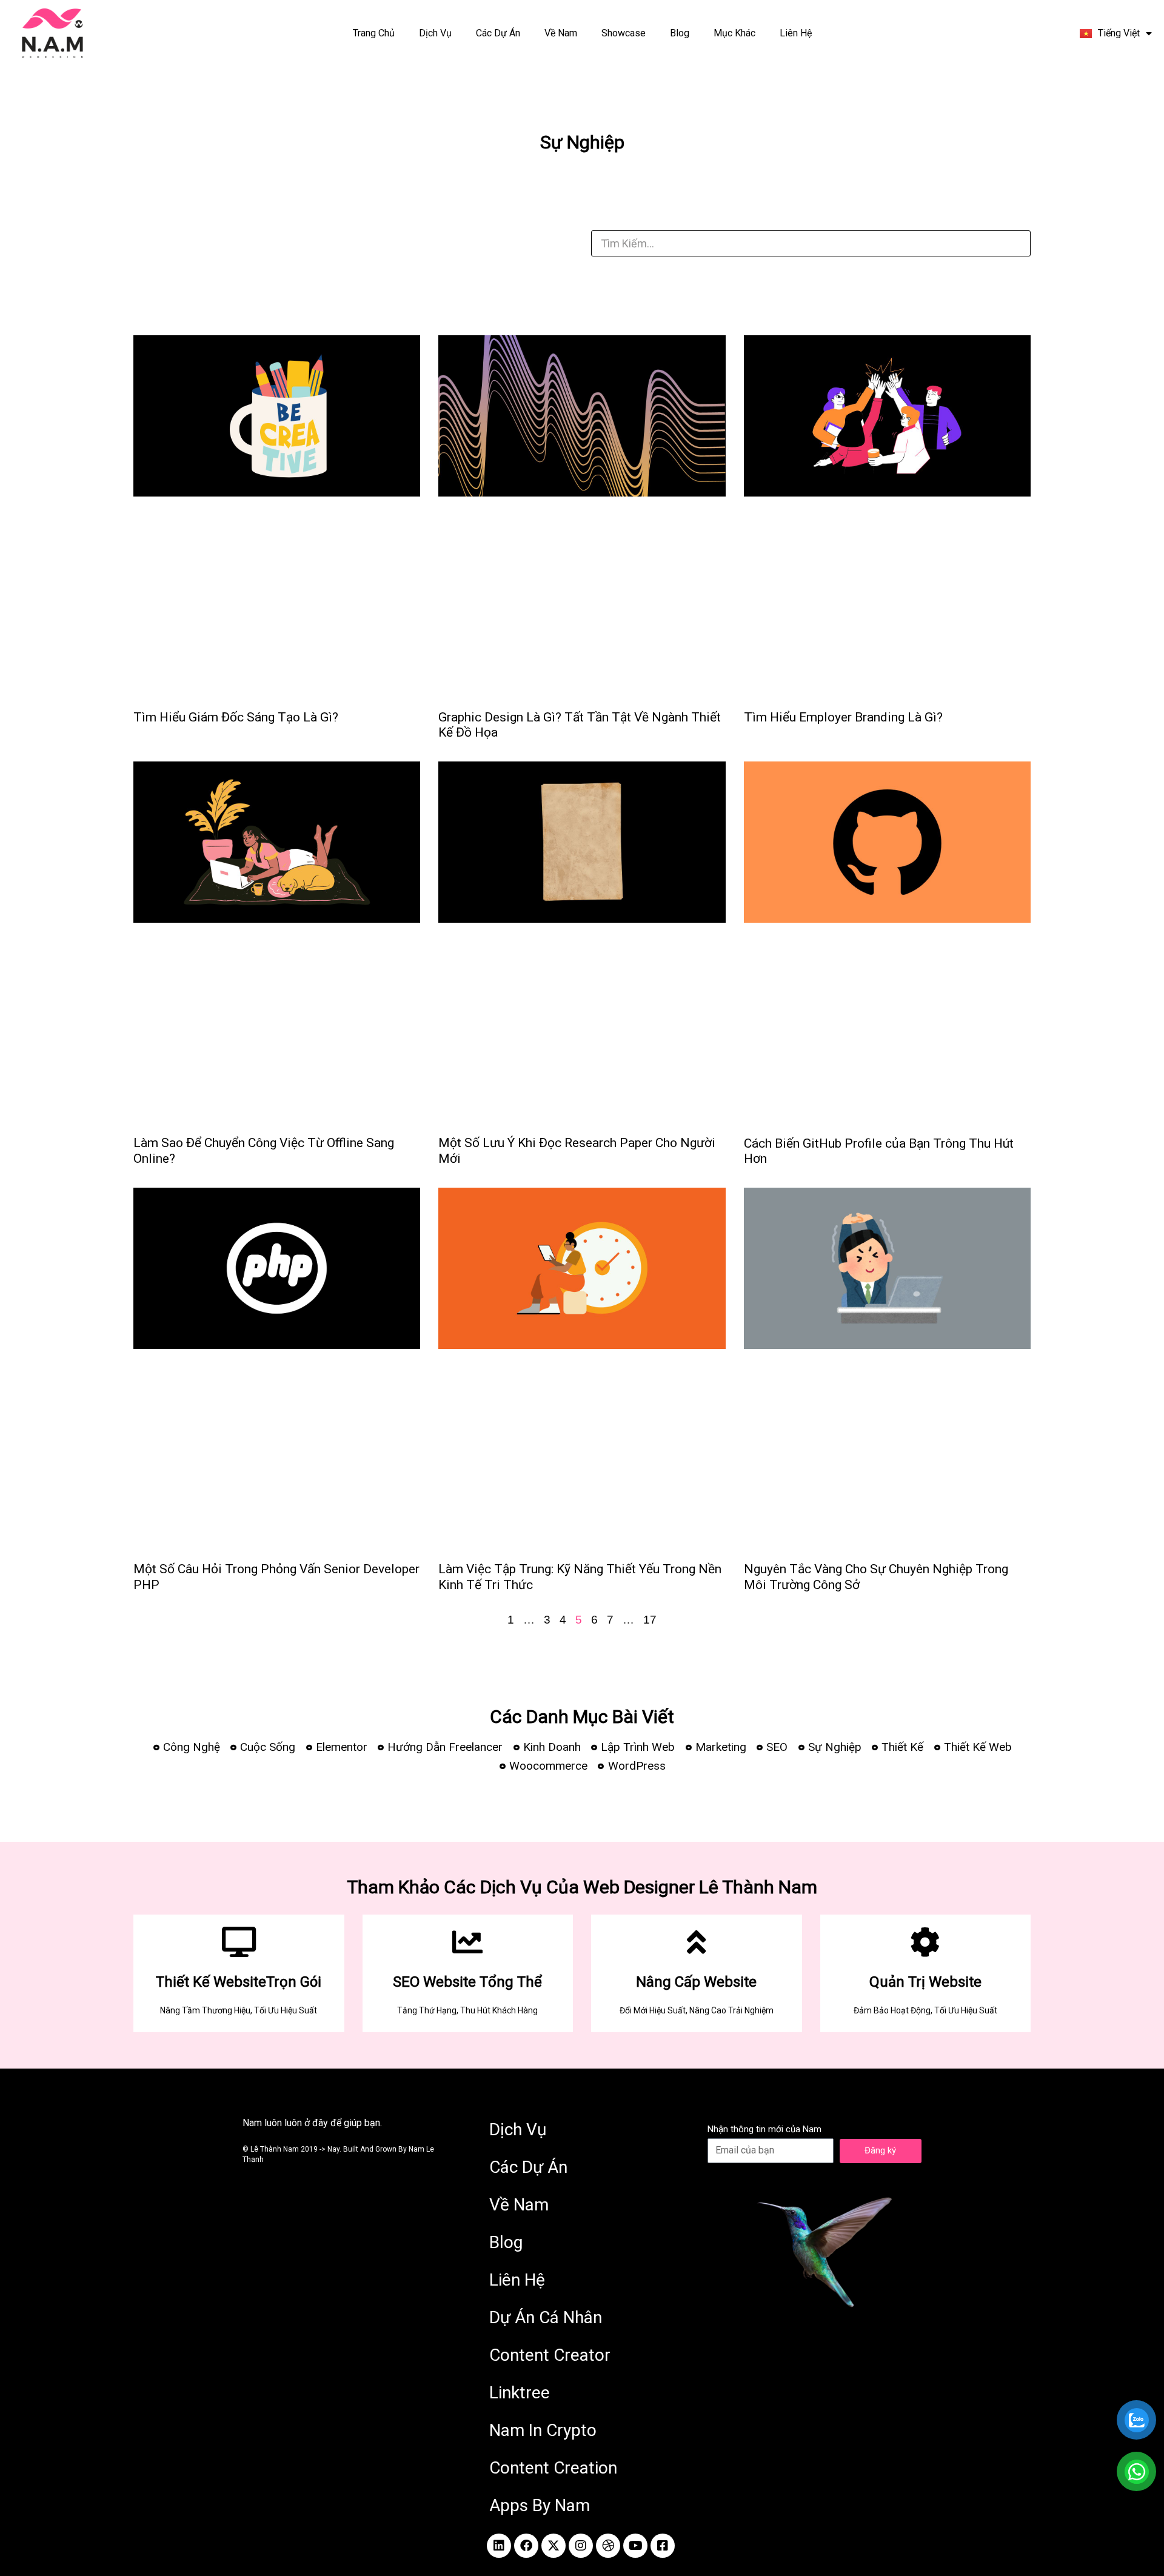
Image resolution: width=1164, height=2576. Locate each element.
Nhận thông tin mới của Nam (764, 2129)
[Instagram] (581, 2546)
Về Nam (561, 33)
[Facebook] (526, 2546)
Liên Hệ (796, 33)
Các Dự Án (498, 33)
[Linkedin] (499, 2546)
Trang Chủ (374, 33)
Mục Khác (734, 33)
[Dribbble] (608, 2546)
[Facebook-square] (663, 2546)
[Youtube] (635, 2546)
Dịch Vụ (435, 33)
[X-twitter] (554, 2546)
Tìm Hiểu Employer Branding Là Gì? (843, 717)
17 (650, 1620)
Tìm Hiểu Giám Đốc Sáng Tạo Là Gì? (236, 717)
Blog (680, 33)
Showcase (624, 33)
